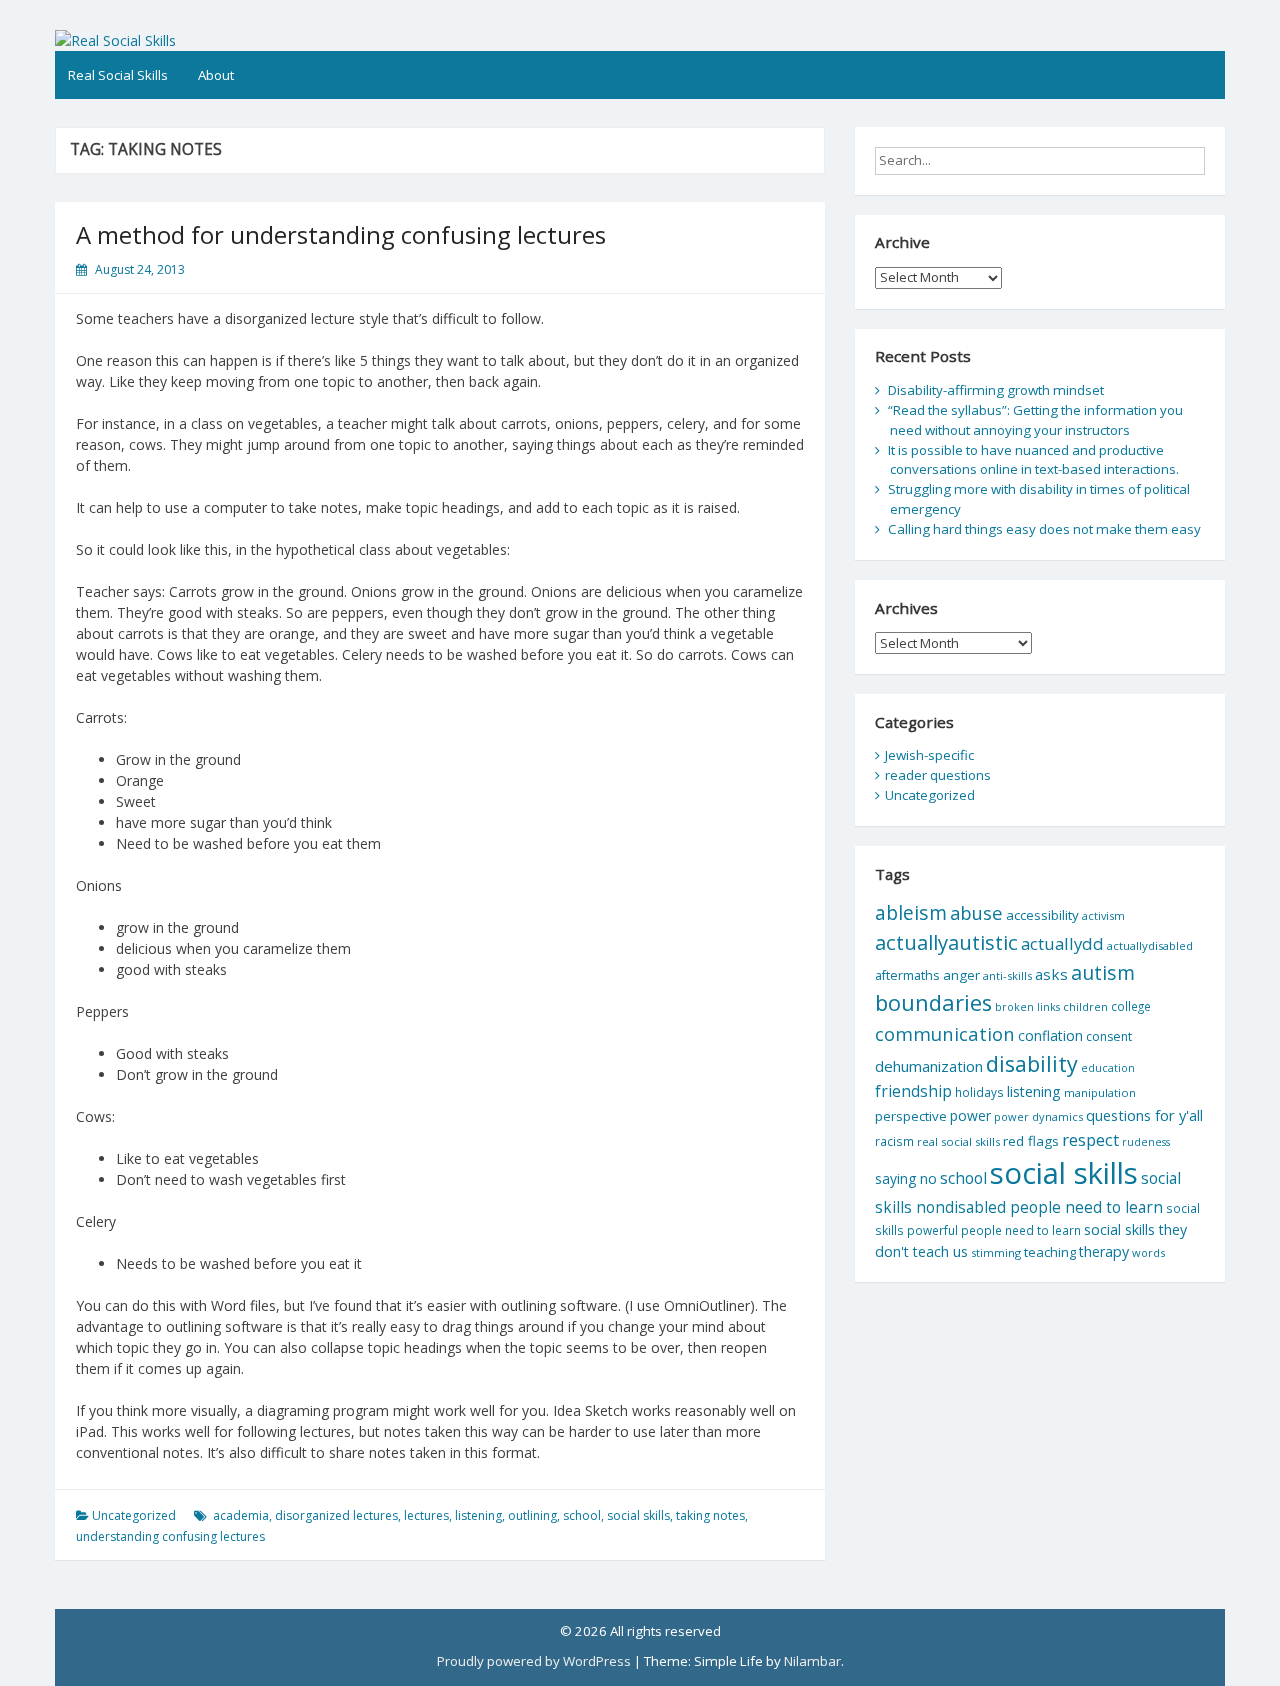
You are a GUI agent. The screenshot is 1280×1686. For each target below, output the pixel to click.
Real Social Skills (118, 75)
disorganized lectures (336, 1515)
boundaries (933, 1002)
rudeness (1146, 1142)
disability (1032, 1063)
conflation (1050, 1035)
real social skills (958, 1141)
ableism (911, 912)
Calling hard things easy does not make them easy (1044, 529)
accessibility (1042, 915)
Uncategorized (134, 1515)
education (1108, 1068)
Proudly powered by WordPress (534, 1661)
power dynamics (1038, 1116)
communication (945, 1033)
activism (1103, 915)
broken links (1027, 1007)
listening (478, 1515)
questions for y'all (1144, 1115)
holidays (979, 1092)
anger (961, 975)
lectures (426, 1515)
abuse (976, 912)
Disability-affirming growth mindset (996, 390)
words (1148, 1252)
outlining (532, 1515)
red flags (1031, 1141)
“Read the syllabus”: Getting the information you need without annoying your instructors (1035, 420)
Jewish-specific (929, 755)
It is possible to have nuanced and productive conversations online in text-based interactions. (1033, 460)
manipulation (1100, 1092)
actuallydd (1062, 943)
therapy (1104, 1251)
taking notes (710, 1515)
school (582, 1515)
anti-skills (1007, 975)
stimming (996, 1252)
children (1085, 1006)
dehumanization (929, 1066)
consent (1109, 1036)
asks (1051, 974)
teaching (1050, 1252)
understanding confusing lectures (170, 1536)
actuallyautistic (946, 942)
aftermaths (907, 975)
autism (1103, 972)
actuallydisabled (1150, 945)
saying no (906, 1178)
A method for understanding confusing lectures (341, 234)
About (216, 75)
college (1131, 1006)
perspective (911, 1116)
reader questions (938, 775)
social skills (638, 1515)
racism (894, 1141)
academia (241, 1515)
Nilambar (812, 1661)
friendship (913, 1091)
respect (1090, 1139)
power (970, 1115)
